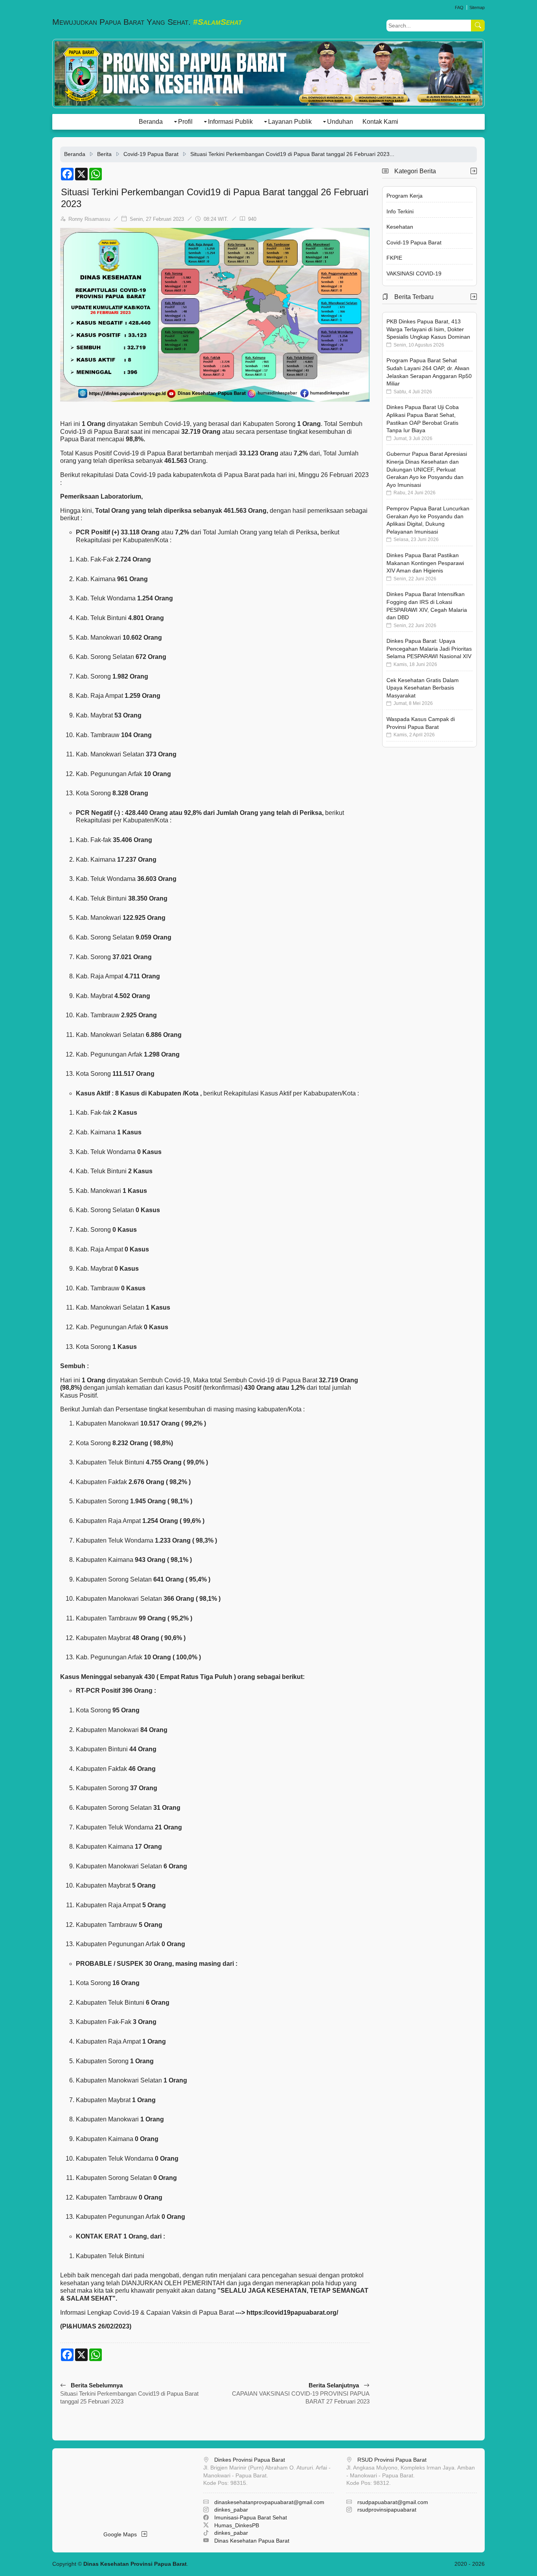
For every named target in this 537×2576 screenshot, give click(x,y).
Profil (185, 122)
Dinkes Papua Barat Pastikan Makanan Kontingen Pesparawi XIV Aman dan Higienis (425, 563)
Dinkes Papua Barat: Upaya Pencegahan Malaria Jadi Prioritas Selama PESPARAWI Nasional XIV (429, 649)
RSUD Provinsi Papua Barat (392, 2460)
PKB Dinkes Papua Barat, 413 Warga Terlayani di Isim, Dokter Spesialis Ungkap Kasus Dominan (428, 329)
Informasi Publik (230, 122)
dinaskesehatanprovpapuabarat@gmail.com (269, 2502)
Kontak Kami (380, 122)
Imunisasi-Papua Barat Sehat (251, 2517)
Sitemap (477, 7)
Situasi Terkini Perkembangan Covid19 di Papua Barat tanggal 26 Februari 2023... (292, 154)
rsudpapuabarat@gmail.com (393, 2502)
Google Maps (122, 2534)
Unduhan (340, 122)
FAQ (459, 7)
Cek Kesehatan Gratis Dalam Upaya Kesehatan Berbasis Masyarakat (423, 688)
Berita (104, 154)
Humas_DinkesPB (237, 2525)
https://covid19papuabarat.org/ (292, 2313)
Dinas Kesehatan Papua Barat (252, 2541)
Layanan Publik (290, 122)
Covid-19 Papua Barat (151, 154)
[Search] (478, 26)
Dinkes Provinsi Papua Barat (250, 2460)
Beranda (151, 122)
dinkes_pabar (231, 2510)
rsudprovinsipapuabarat (387, 2510)
